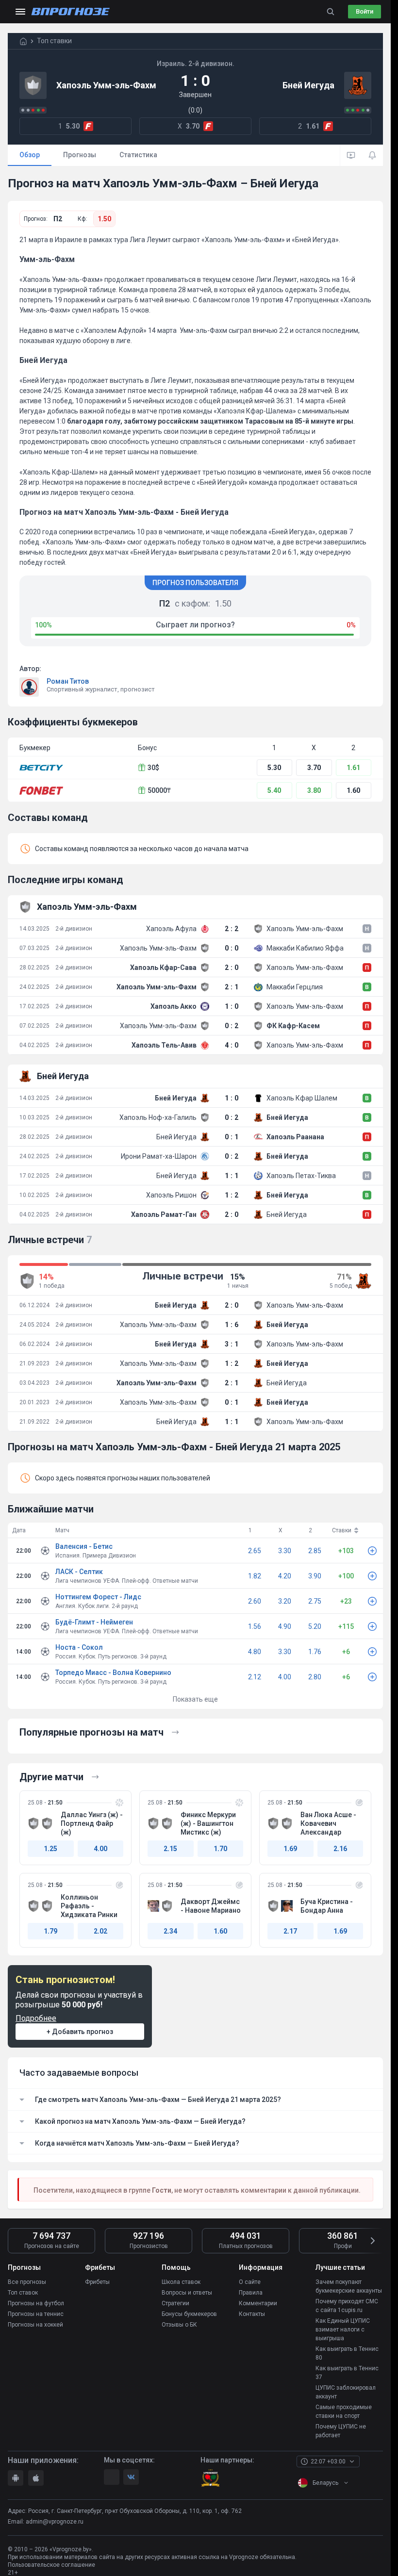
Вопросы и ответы (187, 2293)
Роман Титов (68, 681)
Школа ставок (181, 2282)
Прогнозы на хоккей (35, 2325)
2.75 (315, 1601)
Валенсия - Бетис (84, 1546)
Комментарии (258, 2303)
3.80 (314, 790)
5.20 (315, 1626)
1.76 (315, 1652)
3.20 (285, 1601)
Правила (251, 2293)
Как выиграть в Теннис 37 (347, 2373)
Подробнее (36, 2018)
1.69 (290, 1849)
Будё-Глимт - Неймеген (94, 1622)
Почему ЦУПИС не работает (341, 2431)
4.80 (255, 1652)
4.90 (285, 1626)
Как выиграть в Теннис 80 (347, 2353)
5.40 (274, 790)
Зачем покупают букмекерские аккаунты (349, 2286)
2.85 (315, 1551)
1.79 (50, 1931)
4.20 (285, 1576)
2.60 (255, 1601)
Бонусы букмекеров (189, 2314)
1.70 (220, 1849)
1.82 (255, 1576)
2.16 (340, 1849)
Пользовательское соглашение (51, 2565)
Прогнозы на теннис (36, 2314)
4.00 (285, 1677)
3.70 (314, 768)
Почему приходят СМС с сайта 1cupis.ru (347, 2306)
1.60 (353, 790)
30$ (153, 768)
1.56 (255, 1626)
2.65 (255, 1551)
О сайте (250, 2282)
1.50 (104, 219)
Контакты (252, 2314)
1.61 (353, 768)
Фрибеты (97, 2282)
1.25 (50, 1849)
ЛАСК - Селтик (79, 1572)
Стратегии (175, 2303)
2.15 (170, 1849)
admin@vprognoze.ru (55, 2522)
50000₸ (159, 790)
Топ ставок (23, 2293)
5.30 (274, 768)
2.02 (100, 1931)
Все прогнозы (27, 2282)
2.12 (255, 1677)
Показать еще (195, 1699)
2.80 (315, 1677)
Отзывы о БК (179, 2325)
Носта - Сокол (79, 1647)
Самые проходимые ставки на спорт (344, 2412)
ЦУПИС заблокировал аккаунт (346, 2392)
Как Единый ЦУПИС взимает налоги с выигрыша (343, 2330)
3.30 (285, 1551)
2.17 (290, 1931)
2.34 (170, 1931)
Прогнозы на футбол (36, 2303)
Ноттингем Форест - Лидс (98, 1597)
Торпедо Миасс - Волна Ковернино (113, 1673)
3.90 (315, 1576)
